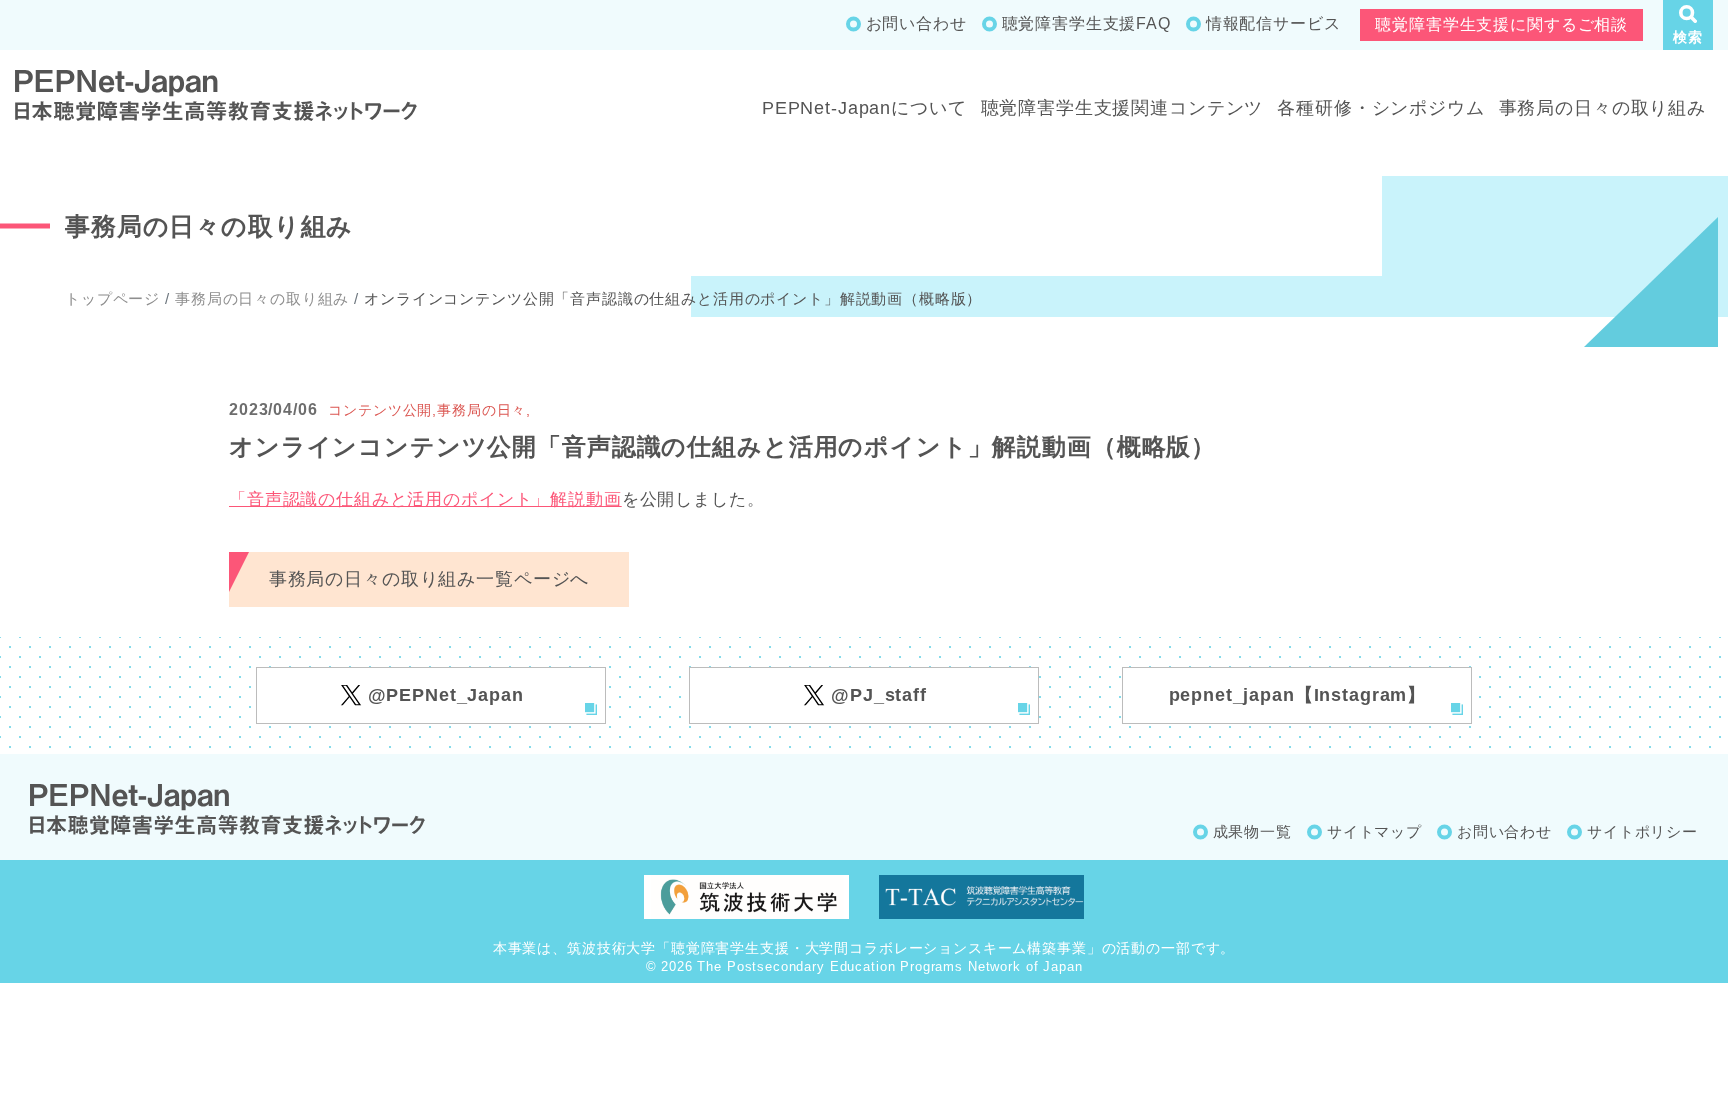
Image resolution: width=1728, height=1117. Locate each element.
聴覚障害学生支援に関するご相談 (1501, 24)
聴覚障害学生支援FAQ (1086, 23)
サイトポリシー (1642, 831)
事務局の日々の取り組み (1602, 108)
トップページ (112, 298)
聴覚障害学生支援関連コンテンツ (1122, 108)
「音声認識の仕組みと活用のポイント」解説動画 (425, 499)
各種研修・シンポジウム (1380, 108)
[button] (1688, 25)
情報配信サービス (1273, 23)
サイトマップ (1374, 831)
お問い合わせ (916, 23)
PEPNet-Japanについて (864, 108)
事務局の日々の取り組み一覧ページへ (429, 579)
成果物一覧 (1252, 831)
